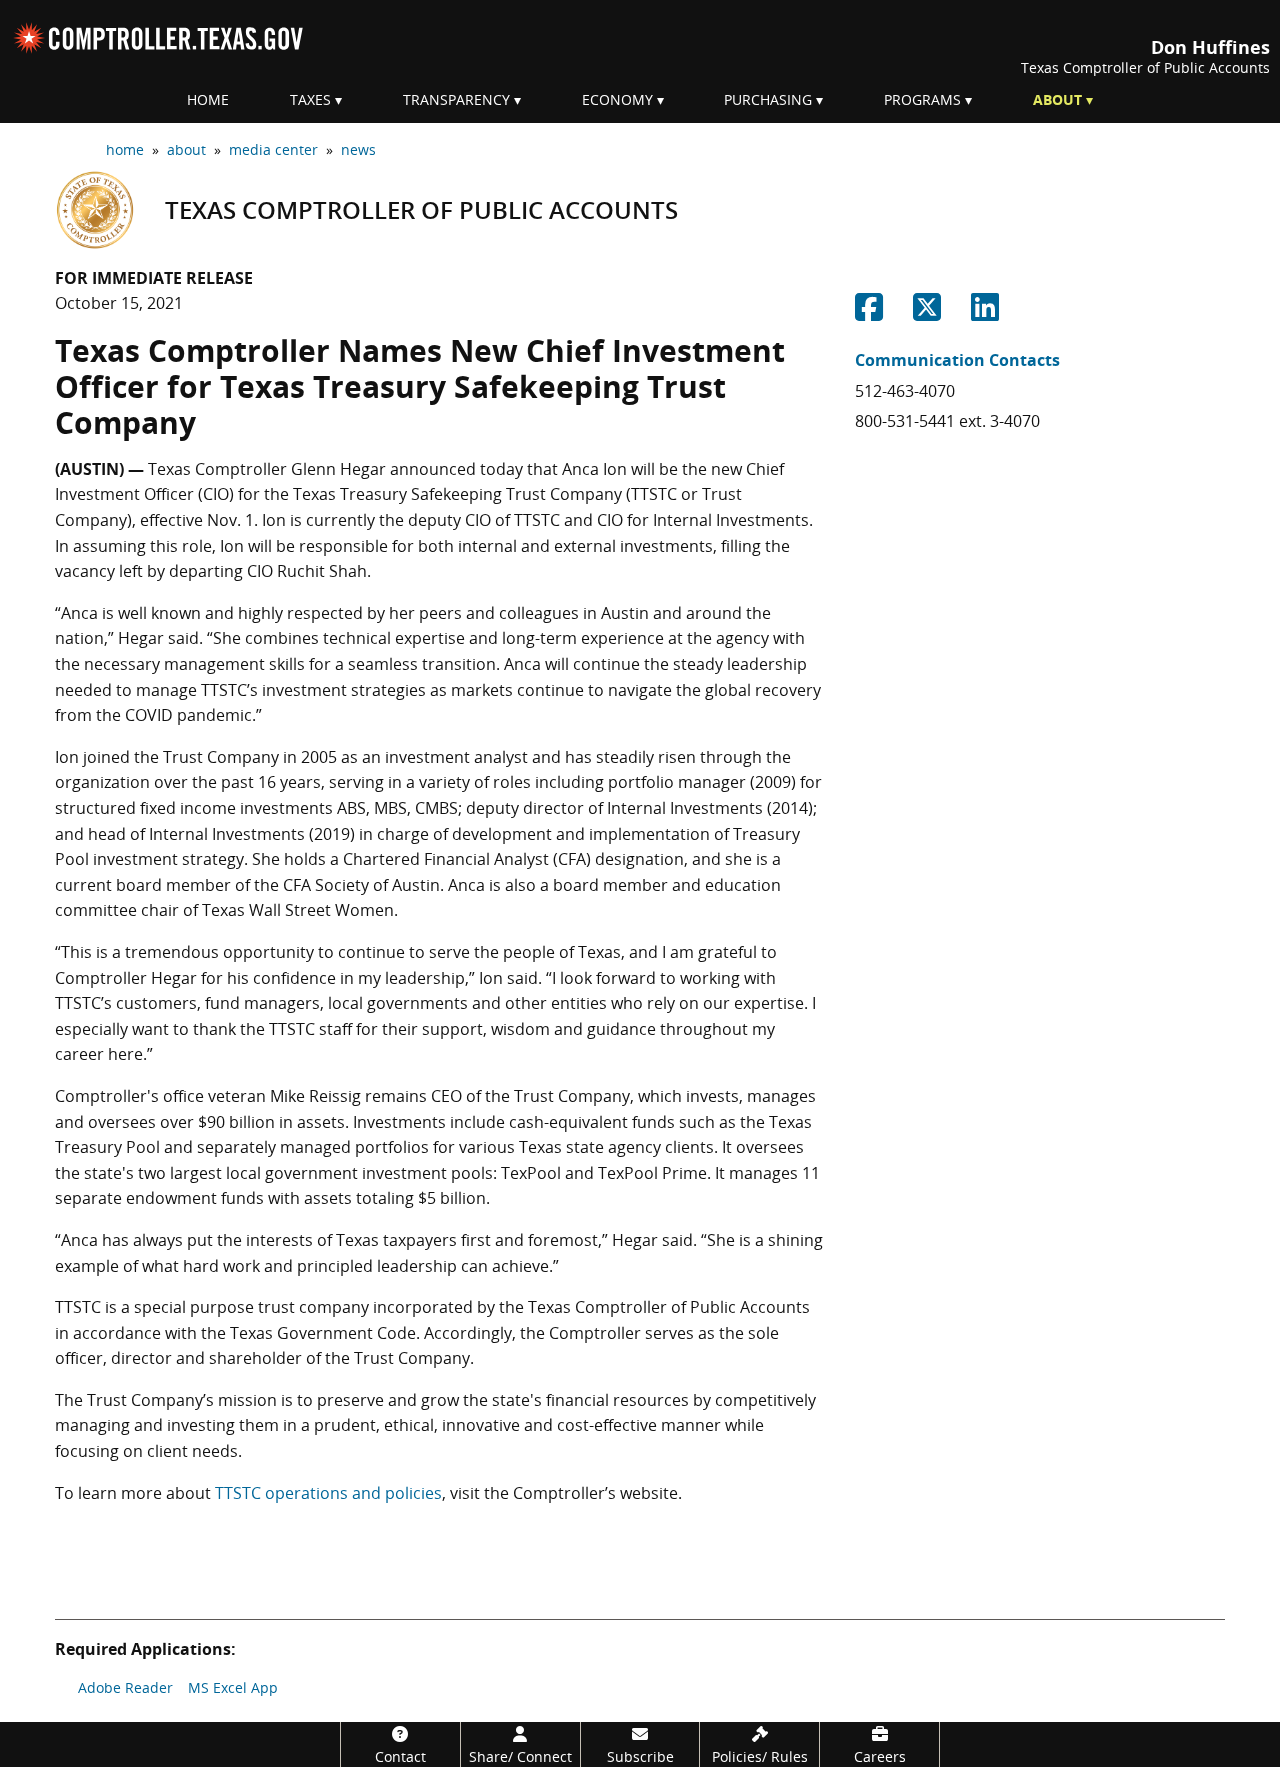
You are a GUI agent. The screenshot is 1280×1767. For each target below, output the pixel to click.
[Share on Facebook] (869, 313)
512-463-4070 (905, 391)
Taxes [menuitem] (310, 99)
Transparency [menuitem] (456, 99)
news (358, 149)
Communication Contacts (957, 360)
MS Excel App (233, 1687)
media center (273, 149)
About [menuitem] (1057, 99)
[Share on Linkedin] (985, 313)
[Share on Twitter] (927, 313)
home (125, 149)
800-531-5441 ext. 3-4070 (947, 421)
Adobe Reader (125, 1687)
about (186, 149)
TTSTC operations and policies (328, 1493)
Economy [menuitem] (617, 99)
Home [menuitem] (208, 99)
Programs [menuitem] (922, 99)
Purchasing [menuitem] (768, 99)
